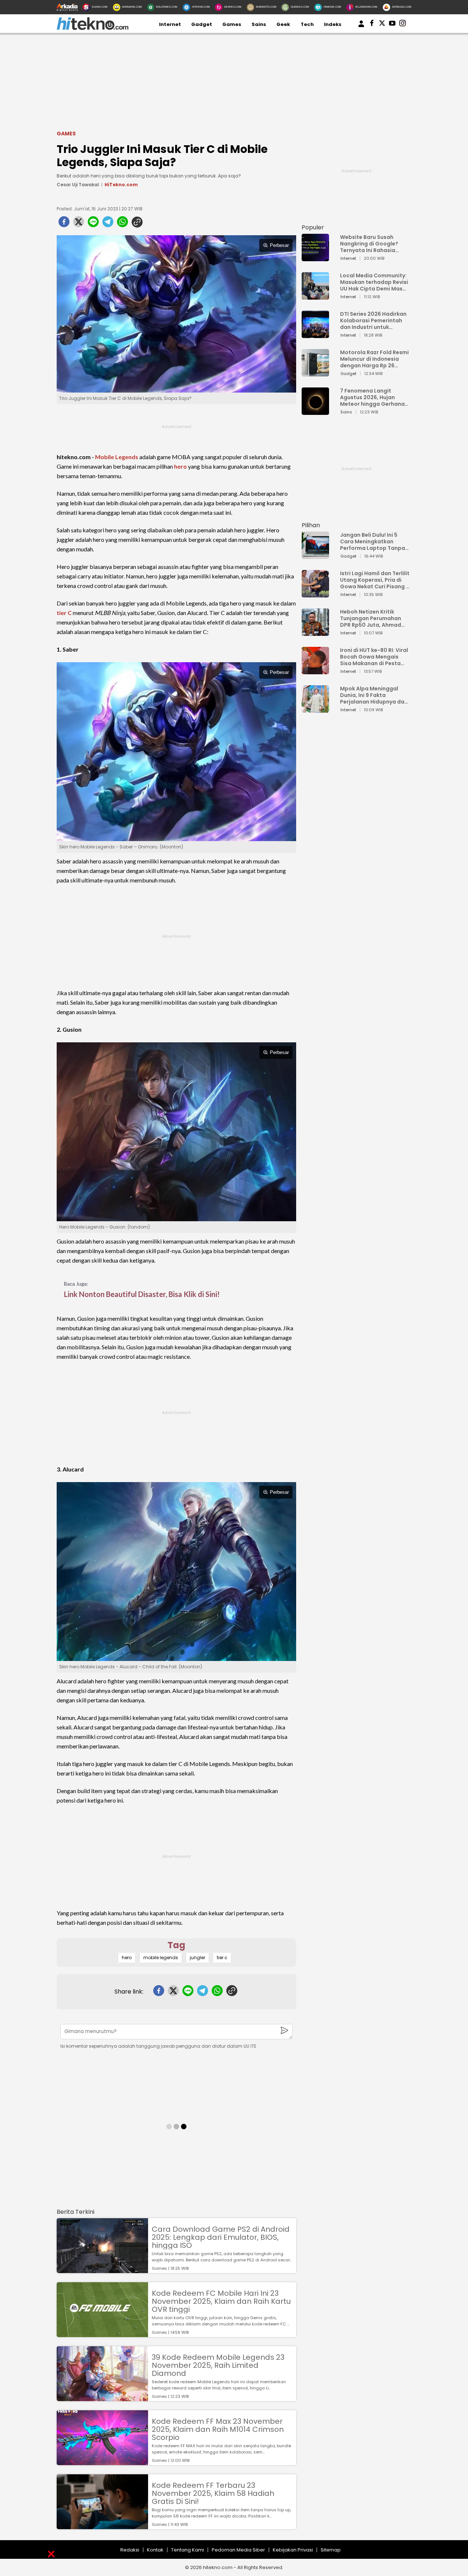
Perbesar (279, 245)
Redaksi (130, 2550)
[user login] (361, 27)
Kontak (155, 2550)
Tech (307, 24)
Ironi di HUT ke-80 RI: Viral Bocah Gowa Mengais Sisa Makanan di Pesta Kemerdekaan (374, 657)
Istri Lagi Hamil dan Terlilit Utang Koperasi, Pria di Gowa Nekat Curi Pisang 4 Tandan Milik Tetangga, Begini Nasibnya (375, 580)
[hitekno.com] (93, 28)
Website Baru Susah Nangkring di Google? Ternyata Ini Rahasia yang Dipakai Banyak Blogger (369, 244)
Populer (313, 227)
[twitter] (79, 224)
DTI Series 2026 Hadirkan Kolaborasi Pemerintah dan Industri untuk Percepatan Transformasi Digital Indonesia (373, 320)
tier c (222, 1958)
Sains (259, 24)
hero (180, 466)
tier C (64, 613)
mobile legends (161, 1958)
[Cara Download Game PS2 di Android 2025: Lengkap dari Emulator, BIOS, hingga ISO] (102, 2270)
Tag (176, 1945)
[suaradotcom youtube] (392, 25)
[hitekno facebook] (372, 25)
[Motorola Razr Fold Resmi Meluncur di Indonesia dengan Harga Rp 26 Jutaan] (315, 373)
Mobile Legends (117, 457)
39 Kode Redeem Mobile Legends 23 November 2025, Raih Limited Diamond (218, 2365)
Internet (170, 24)
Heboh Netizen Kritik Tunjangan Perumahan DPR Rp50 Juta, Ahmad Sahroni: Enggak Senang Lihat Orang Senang (372, 618)
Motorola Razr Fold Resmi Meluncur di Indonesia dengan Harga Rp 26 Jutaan (374, 359)
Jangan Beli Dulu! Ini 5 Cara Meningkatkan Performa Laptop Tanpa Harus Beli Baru (373, 541)
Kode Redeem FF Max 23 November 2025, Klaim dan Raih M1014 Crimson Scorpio (218, 2429)
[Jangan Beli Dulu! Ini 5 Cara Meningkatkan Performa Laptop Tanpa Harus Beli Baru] (315, 556)
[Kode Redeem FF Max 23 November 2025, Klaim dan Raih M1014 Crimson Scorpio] (102, 2462)
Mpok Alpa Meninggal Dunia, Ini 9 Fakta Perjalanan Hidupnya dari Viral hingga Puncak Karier (374, 695)
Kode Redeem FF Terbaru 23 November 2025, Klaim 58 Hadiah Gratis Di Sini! (213, 2493)
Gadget (202, 24)
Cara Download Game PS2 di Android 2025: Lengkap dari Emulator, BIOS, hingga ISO (221, 2237)
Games (232, 24)
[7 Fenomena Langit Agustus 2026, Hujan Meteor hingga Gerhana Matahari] (315, 411)
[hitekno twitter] (382, 25)
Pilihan (311, 525)
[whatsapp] (122, 224)
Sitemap (331, 2550)
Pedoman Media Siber (238, 2550)
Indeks (333, 24)
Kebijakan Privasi (293, 2550)
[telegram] (108, 224)
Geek (283, 24)
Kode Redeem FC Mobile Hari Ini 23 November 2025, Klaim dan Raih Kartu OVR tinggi (221, 2301)
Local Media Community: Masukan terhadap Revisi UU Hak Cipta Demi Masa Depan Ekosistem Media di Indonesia (374, 282)
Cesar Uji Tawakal (78, 185)
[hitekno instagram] (403, 25)
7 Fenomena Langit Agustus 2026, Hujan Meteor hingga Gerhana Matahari (372, 397)
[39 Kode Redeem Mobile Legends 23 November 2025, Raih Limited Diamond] (102, 2398)
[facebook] (64, 224)
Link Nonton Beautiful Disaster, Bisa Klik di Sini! (142, 1294)
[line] (93, 224)
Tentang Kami (188, 2550)
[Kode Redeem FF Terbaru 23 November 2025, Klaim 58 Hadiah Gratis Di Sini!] (102, 2526)
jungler (197, 1958)
